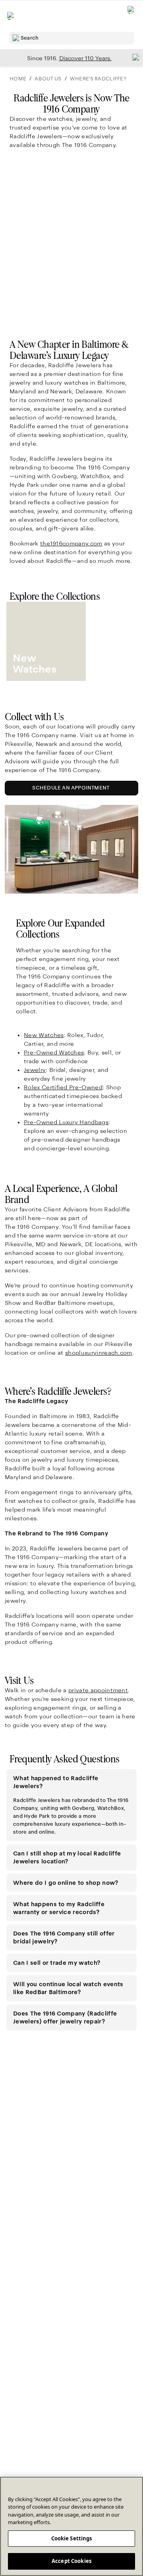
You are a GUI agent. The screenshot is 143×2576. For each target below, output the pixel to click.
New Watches (44, 1035)
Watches (54, 1053)
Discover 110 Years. (85, 58)
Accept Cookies (71, 2561)
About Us (48, 79)
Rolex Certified (63, 1087)
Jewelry (35, 1070)
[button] (71, 1782)
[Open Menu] (11, 16)
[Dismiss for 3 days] (133, 57)
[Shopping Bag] (131, 16)
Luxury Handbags (66, 1122)
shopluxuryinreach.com (99, 1353)
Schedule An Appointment (72, 790)
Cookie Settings (72, 2538)
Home (18, 79)
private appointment (98, 1690)
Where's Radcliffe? (98, 79)
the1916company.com (71, 543)
